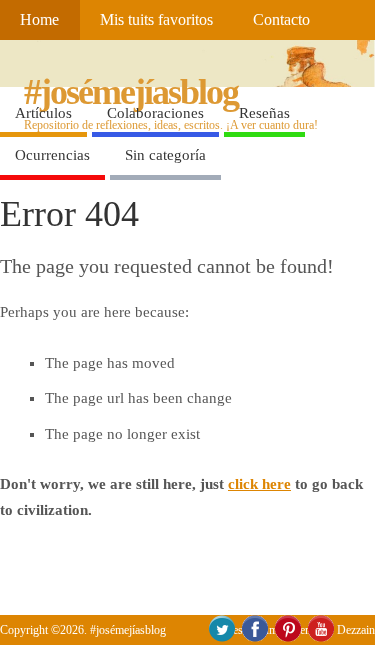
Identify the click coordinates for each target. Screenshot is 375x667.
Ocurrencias (52, 155)
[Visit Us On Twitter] (221, 638)
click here (259, 484)
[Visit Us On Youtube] (320, 638)
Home (39, 20)
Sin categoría (165, 155)
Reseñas (264, 113)
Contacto (281, 20)
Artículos (43, 113)
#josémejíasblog (131, 92)
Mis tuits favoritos (156, 20)
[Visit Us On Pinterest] (287, 638)
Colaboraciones (155, 113)
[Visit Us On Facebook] (254, 638)
